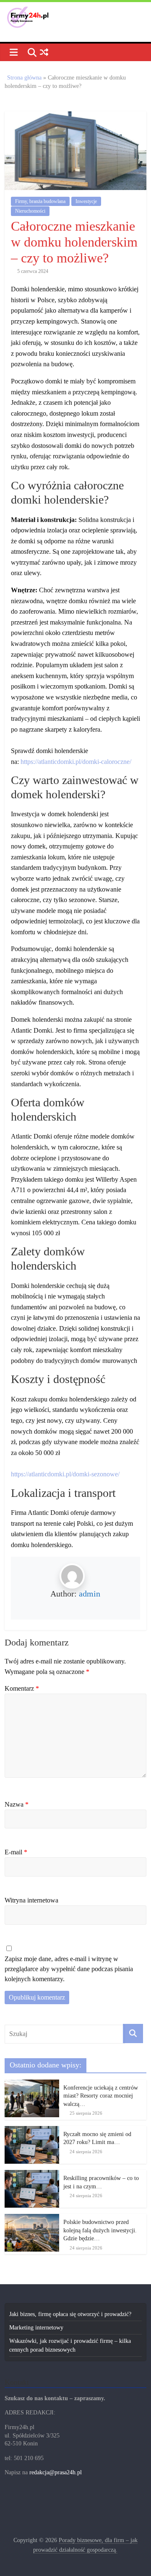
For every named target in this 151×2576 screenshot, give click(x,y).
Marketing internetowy (36, 2328)
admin (90, 1594)
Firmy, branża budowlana (40, 201)
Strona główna (24, 78)
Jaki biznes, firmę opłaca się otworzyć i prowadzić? (70, 2314)
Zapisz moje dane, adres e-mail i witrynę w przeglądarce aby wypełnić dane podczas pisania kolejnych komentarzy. (69, 1969)
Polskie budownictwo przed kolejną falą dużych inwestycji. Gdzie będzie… (100, 2230)
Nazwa (17, 1804)
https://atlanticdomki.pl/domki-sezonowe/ (65, 1474)
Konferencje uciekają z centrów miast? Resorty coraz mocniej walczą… (101, 2096)
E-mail (16, 1852)
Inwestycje (86, 201)
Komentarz (22, 1688)
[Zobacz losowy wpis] (44, 53)
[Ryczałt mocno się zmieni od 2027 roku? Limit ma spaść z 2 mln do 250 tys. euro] (32, 2130)
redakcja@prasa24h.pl (56, 2472)
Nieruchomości (30, 211)
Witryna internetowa (31, 1900)
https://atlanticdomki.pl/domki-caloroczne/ (76, 762)
